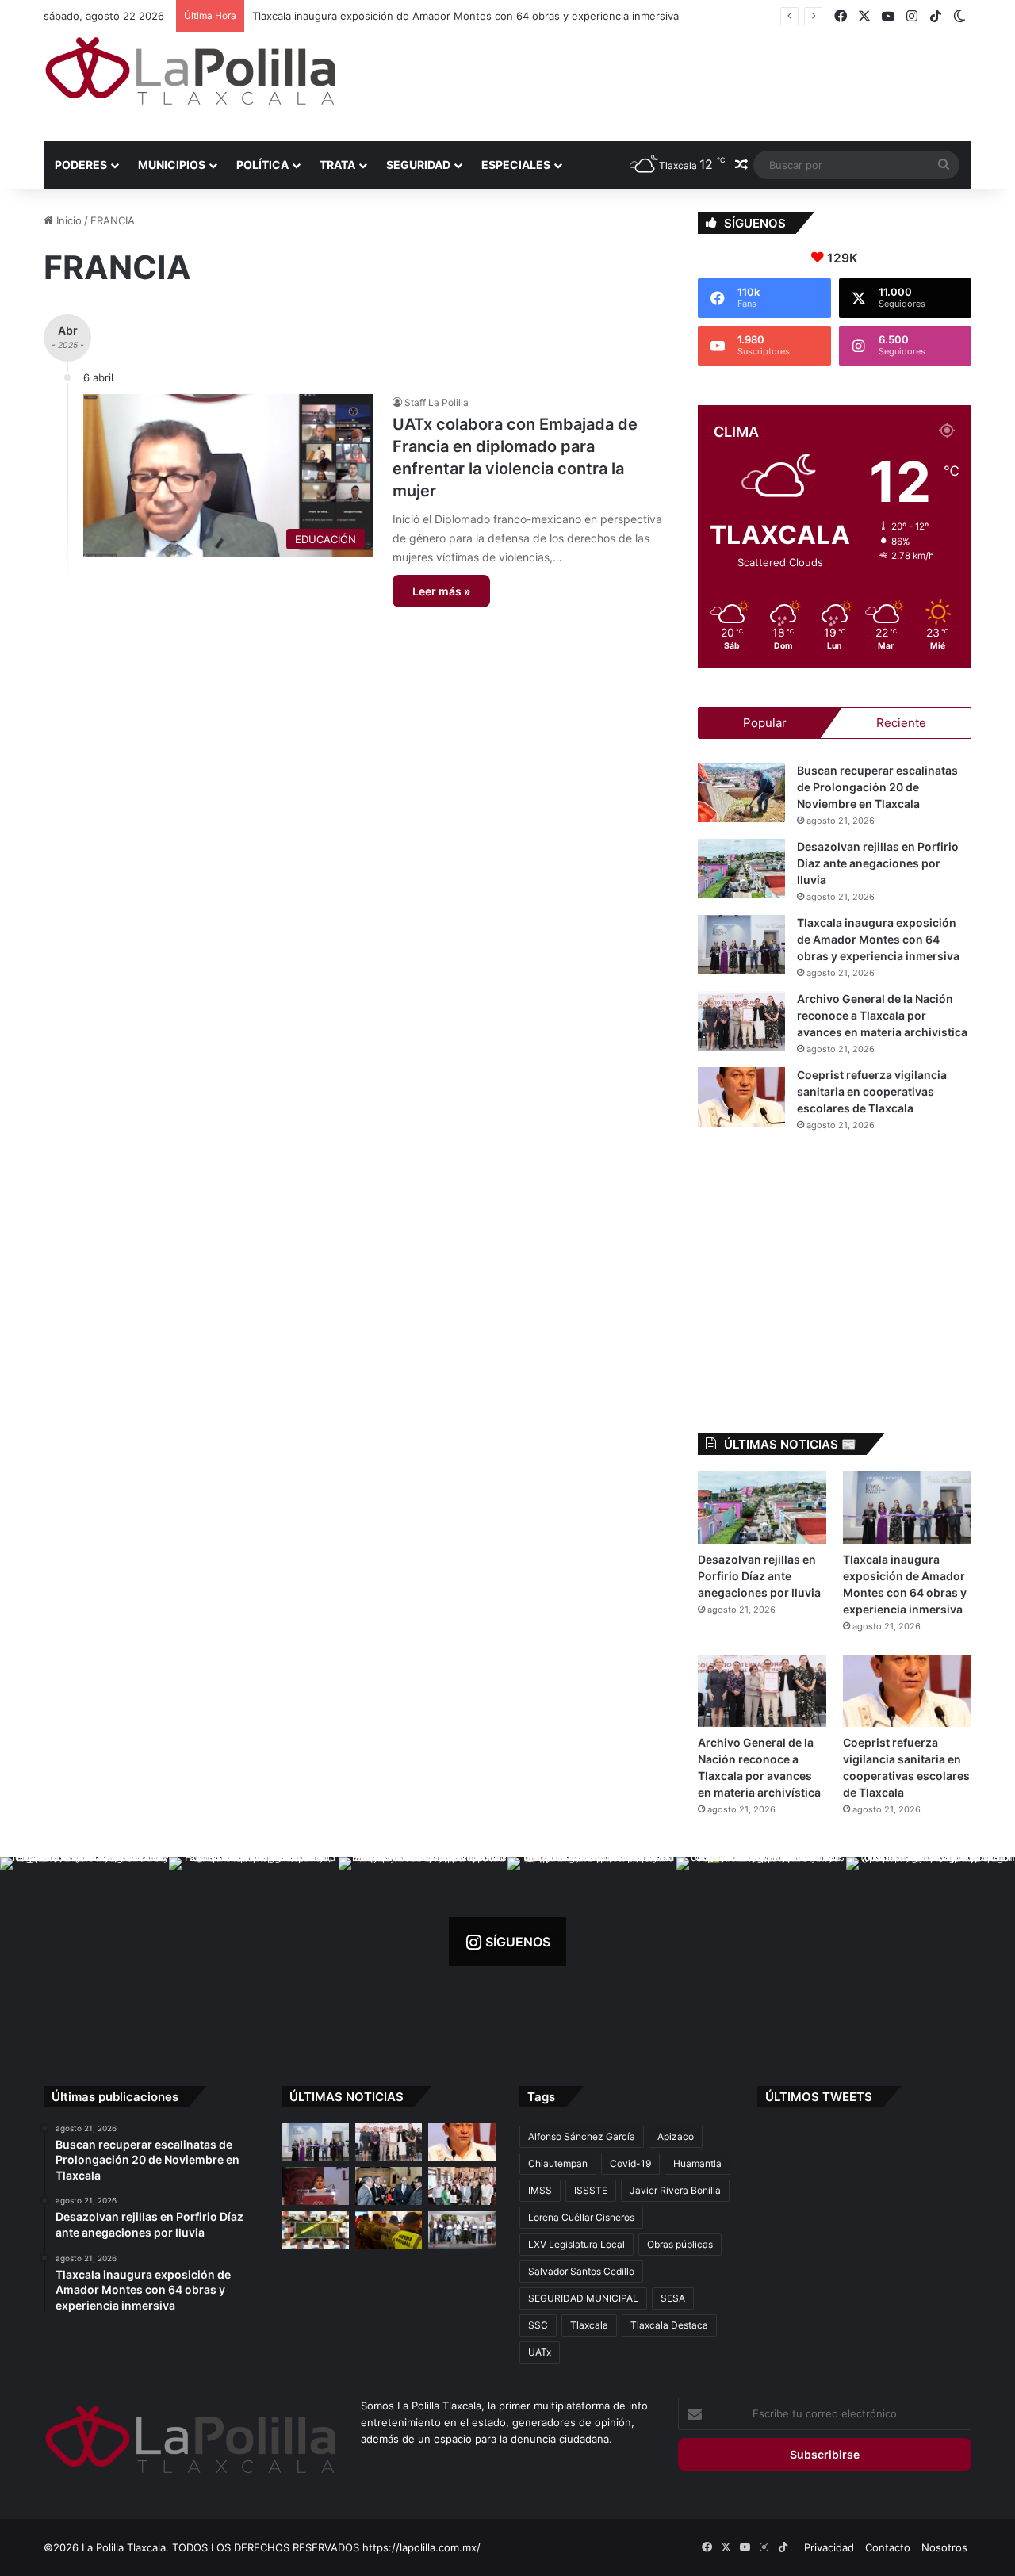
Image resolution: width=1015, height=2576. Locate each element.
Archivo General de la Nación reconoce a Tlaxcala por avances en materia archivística (463, 16)
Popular (765, 723)
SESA (673, 2298)
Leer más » (441, 591)
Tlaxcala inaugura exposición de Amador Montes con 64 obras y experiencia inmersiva (878, 939)
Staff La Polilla (437, 402)
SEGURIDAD (418, 165)
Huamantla (697, 2163)
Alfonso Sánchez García (582, 2136)
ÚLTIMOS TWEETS (819, 2097)
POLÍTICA (262, 165)
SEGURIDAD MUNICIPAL (583, 2298)
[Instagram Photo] (84, 1941)
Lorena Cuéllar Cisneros (581, 2217)
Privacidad (829, 2547)
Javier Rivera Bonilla (675, 2190)
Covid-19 (630, 2163)
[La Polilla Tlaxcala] (190, 71)
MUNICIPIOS (172, 165)
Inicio (67, 220)
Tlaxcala (589, 2325)
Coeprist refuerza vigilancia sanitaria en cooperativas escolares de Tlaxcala (872, 1091)
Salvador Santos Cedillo (581, 2271)
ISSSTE (591, 2190)
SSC (538, 2325)
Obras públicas (680, 2244)
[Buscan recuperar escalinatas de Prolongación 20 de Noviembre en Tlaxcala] (741, 792)
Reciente (901, 723)
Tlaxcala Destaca (669, 2325)
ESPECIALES (516, 165)
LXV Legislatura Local (576, 2244)
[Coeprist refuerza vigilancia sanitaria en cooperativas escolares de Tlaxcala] (741, 1097)
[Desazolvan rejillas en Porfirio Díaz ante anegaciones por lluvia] (741, 869)
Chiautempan (558, 2163)
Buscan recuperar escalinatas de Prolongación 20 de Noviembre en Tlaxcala (877, 787)
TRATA (337, 165)
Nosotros (944, 2547)
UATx (540, 2352)
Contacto (888, 2547)
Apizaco (676, 2136)
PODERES (81, 165)
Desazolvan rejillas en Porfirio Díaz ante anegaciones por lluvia (878, 863)
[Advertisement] (666, 85)
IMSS (540, 2190)
